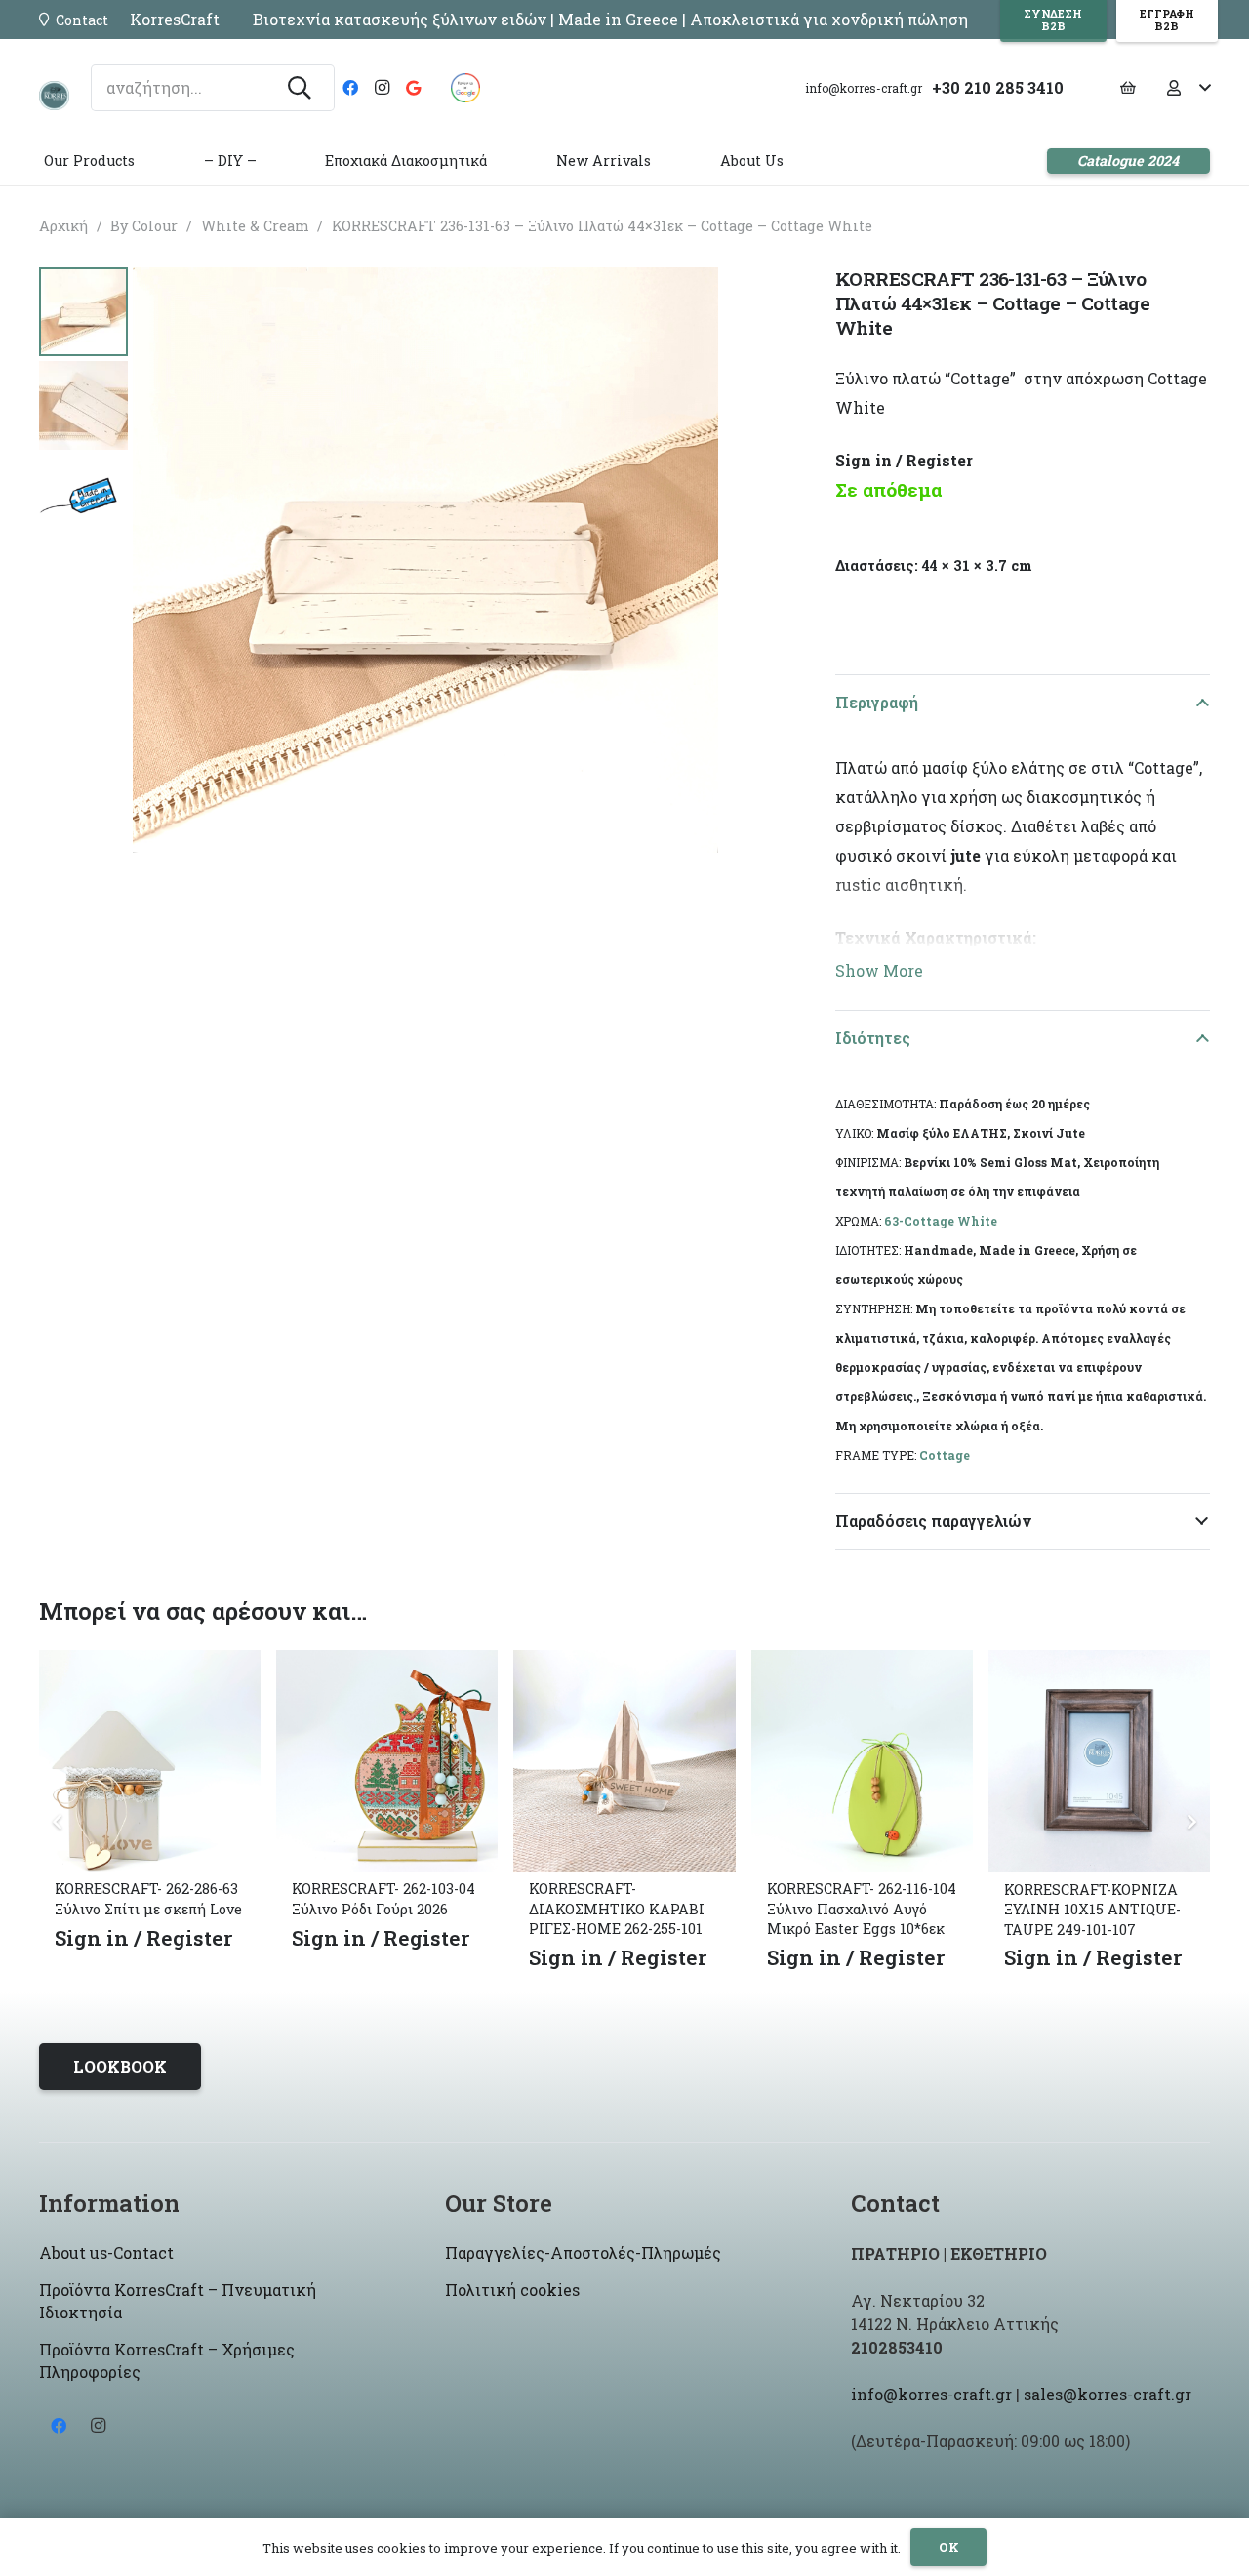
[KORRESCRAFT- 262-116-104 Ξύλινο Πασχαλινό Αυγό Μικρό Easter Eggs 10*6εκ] (862, 1664)
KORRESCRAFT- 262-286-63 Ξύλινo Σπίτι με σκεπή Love (148, 1898)
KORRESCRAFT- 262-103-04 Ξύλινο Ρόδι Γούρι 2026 (383, 1898)
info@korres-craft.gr (931, 2394)
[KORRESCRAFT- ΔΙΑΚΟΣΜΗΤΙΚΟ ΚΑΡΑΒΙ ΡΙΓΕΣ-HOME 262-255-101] (624, 1664)
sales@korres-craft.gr (1108, 2394)
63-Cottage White (941, 1221)
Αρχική (63, 226)
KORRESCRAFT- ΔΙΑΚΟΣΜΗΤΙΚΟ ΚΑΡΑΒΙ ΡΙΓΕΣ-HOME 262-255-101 (617, 1908)
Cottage (945, 1455)
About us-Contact (106, 2253)
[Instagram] (382, 88)
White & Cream (255, 226)
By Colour (144, 226)
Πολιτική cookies (512, 2290)
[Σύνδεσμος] (54, 96)
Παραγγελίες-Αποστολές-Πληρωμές (583, 2253)
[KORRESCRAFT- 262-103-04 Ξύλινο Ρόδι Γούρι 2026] (387, 1664)
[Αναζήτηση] (300, 88)
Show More (879, 970)
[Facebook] (350, 88)
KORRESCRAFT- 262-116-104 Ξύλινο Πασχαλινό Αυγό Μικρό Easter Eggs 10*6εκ (862, 1908)
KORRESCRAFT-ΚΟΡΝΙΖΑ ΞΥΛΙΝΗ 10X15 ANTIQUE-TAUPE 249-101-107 (1092, 1909)
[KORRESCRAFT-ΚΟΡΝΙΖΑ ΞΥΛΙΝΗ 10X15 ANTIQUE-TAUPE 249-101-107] (1099, 1664)
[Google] (413, 88)
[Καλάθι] (1128, 88)
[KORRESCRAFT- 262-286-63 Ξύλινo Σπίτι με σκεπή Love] (150, 1664)
